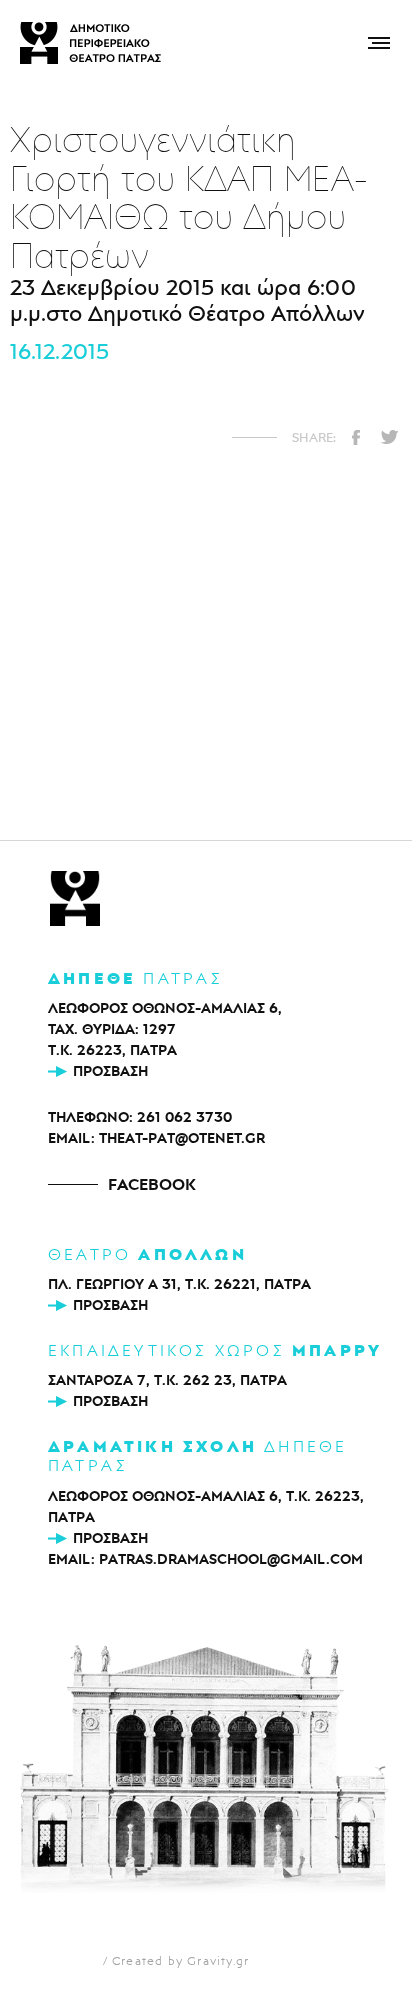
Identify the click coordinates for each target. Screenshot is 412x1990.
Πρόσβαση (110, 1071)
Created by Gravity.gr (180, 1960)
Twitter (389, 437)
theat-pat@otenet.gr (182, 1138)
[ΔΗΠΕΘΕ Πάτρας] (75, 900)
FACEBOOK (152, 1184)
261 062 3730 (184, 1117)
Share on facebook (356, 437)
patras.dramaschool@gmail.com (231, 1559)
